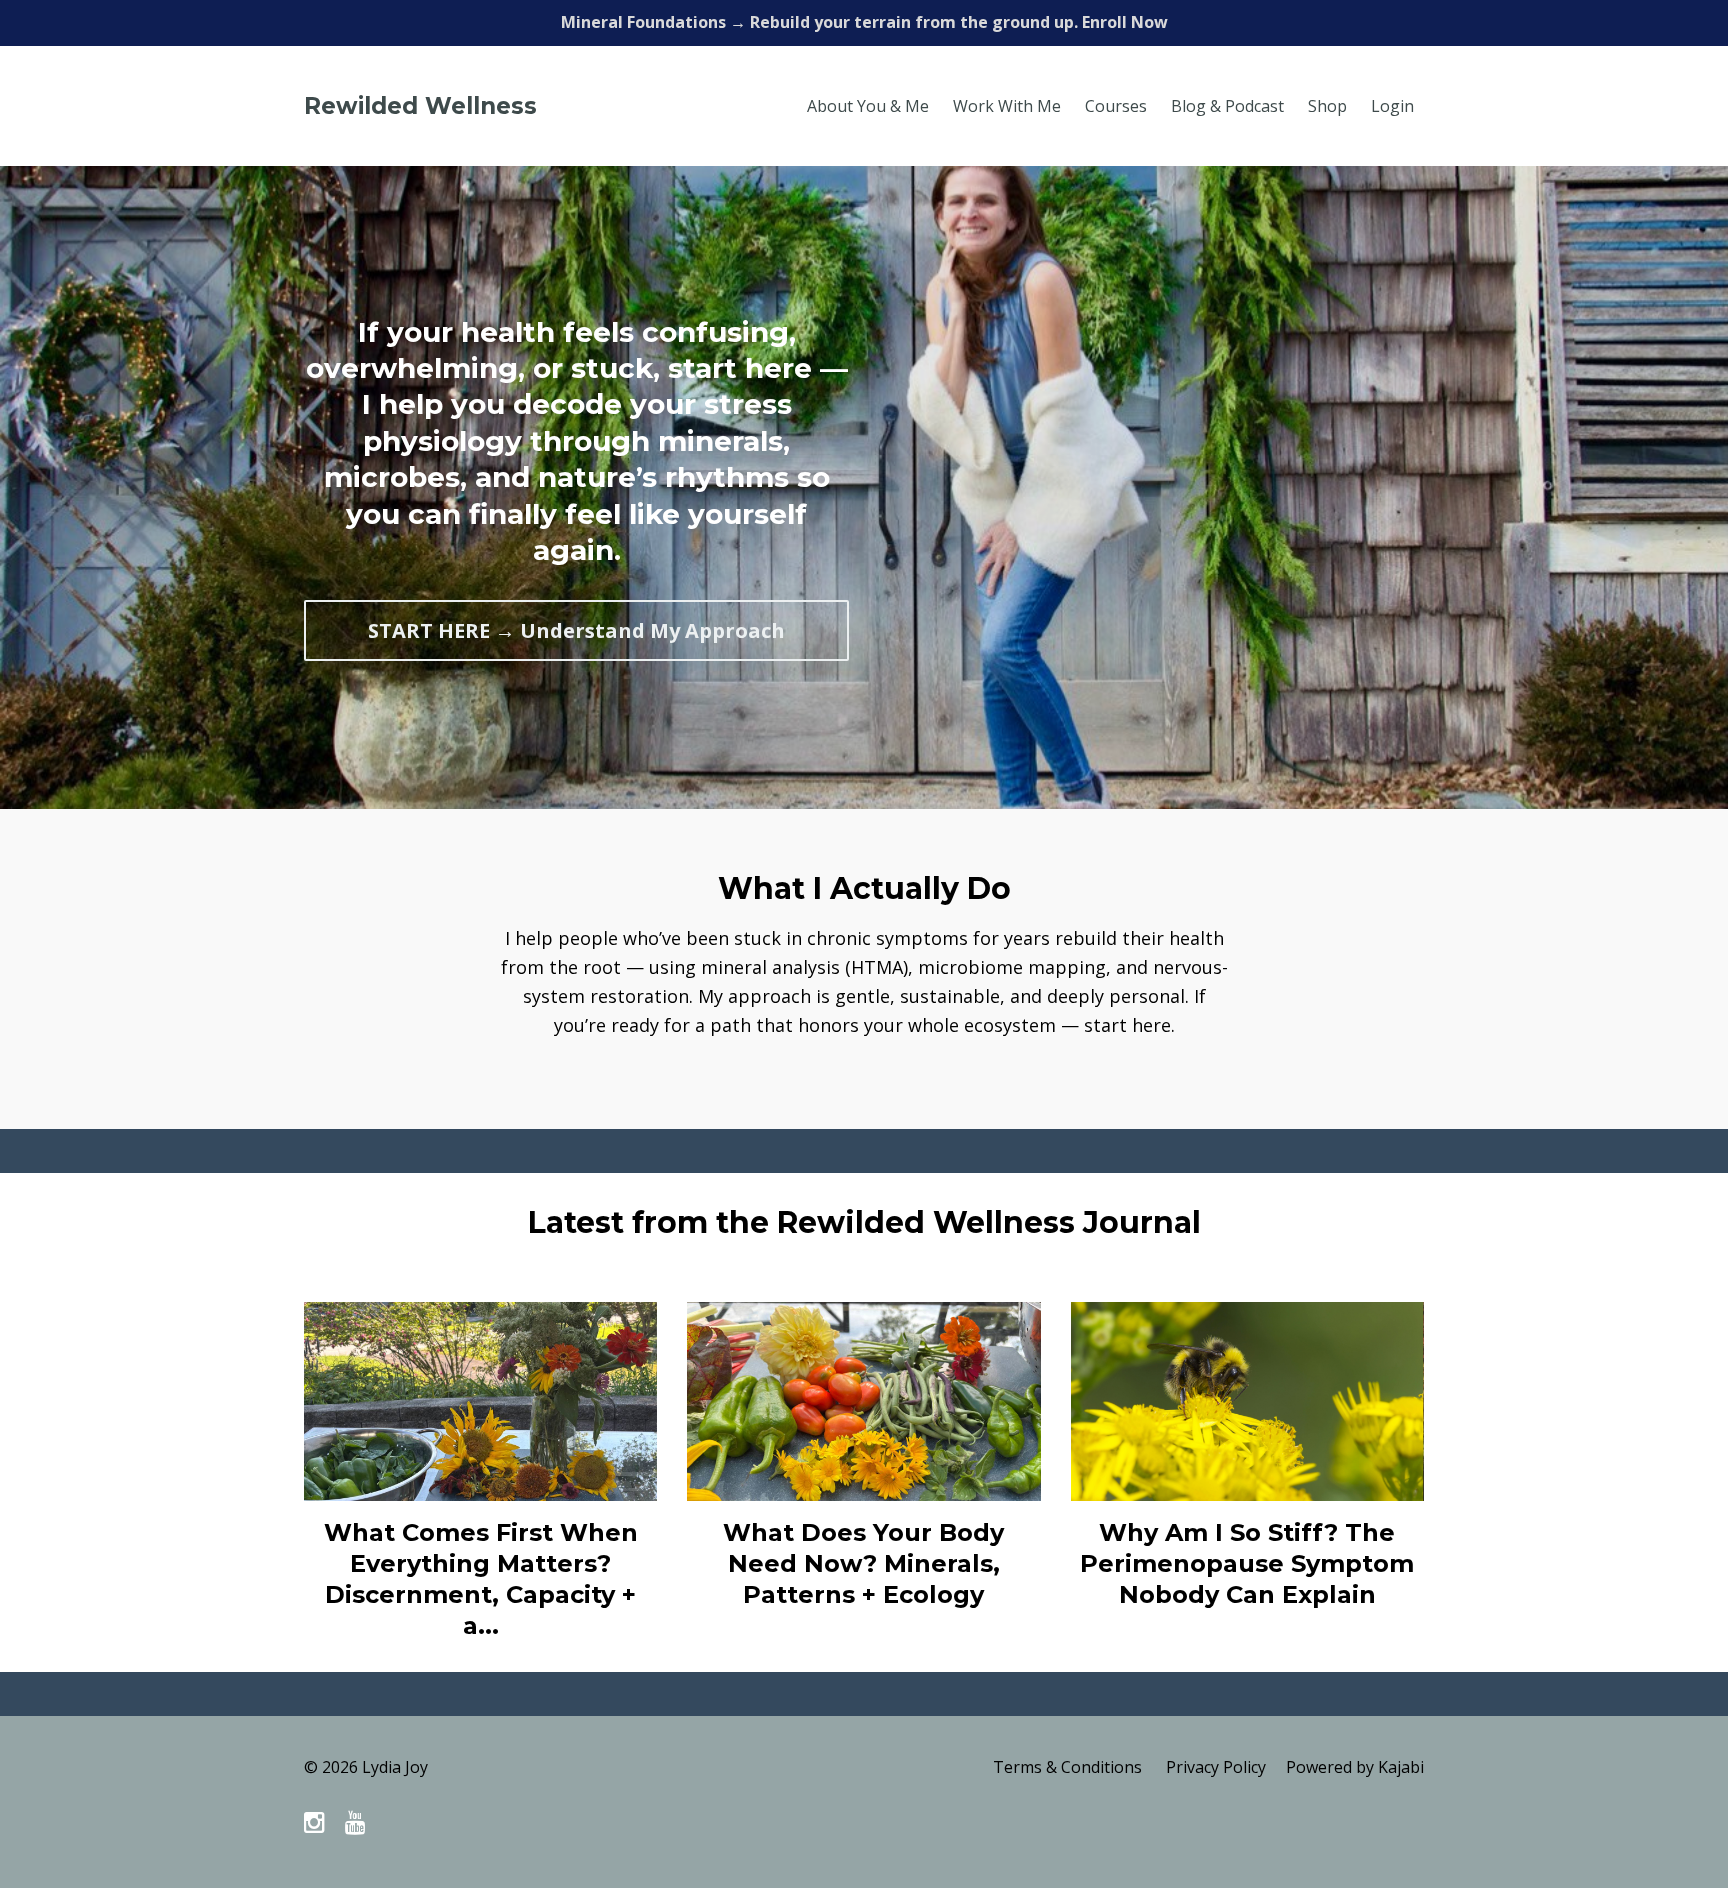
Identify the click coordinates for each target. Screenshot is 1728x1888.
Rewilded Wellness (420, 106)
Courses (1116, 106)
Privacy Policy (1216, 1767)
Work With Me (1007, 106)
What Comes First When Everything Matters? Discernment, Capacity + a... (481, 1579)
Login (1392, 106)
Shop (1327, 106)
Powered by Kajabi (1355, 1767)
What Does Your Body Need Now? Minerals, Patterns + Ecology (863, 1563)
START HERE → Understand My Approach (576, 630)
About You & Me (868, 106)
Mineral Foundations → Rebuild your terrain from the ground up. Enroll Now (864, 22)
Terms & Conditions (1067, 1767)
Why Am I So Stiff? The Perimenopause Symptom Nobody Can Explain (1247, 1563)
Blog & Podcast (1227, 106)
